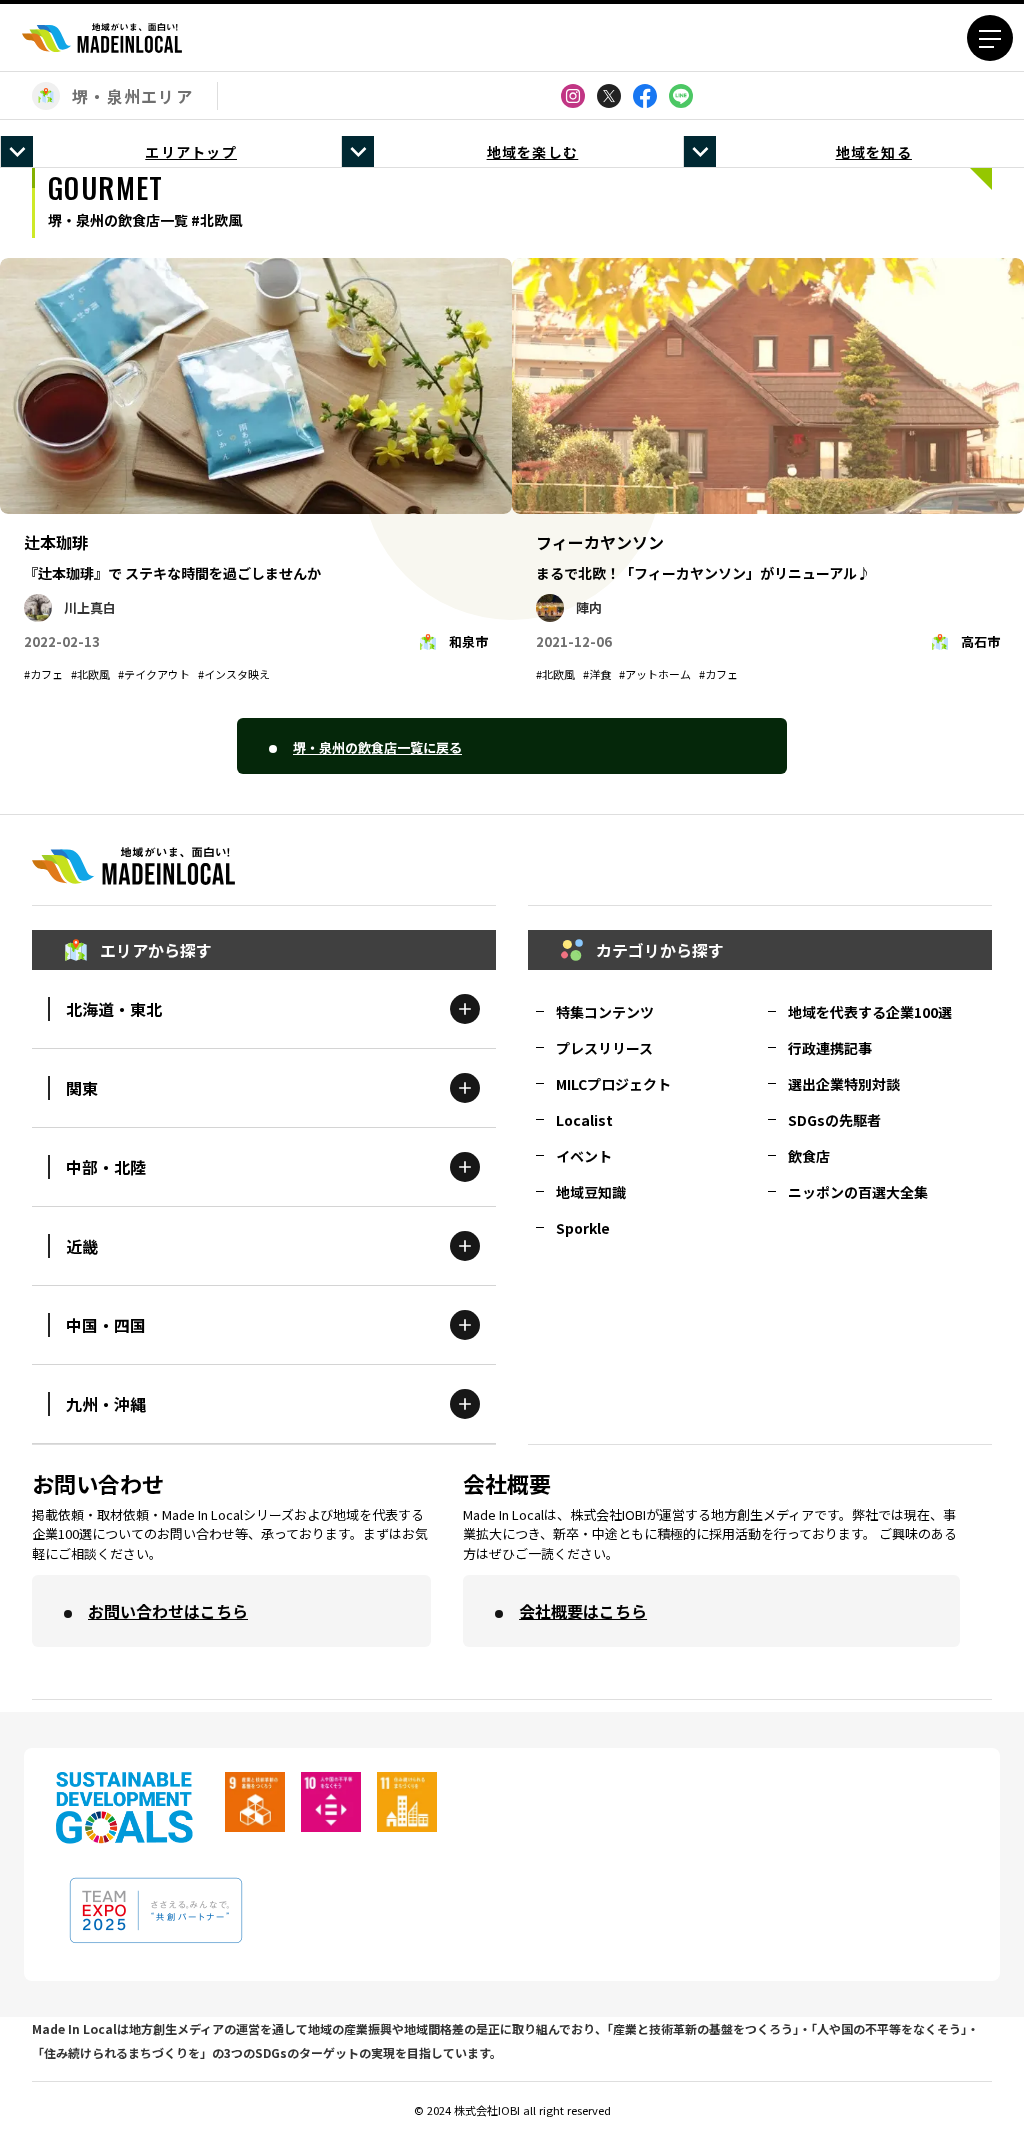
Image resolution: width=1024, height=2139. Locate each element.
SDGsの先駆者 (834, 1120)
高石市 (980, 641)
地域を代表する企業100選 (870, 1012)
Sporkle (583, 1228)
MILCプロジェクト (613, 1084)
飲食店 (809, 1156)
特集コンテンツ (605, 1012)
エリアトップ (191, 152)
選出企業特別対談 (844, 1084)
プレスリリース (604, 1048)
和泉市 (468, 641)
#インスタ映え (234, 674)
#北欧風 (90, 674)
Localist (584, 1120)
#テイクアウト (154, 674)
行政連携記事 (830, 1048)
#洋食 (597, 674)
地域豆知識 (591, 1192)
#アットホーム (655, 674)
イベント (584, 1156)
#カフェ (43, 674)
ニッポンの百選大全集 (858, 1192)
